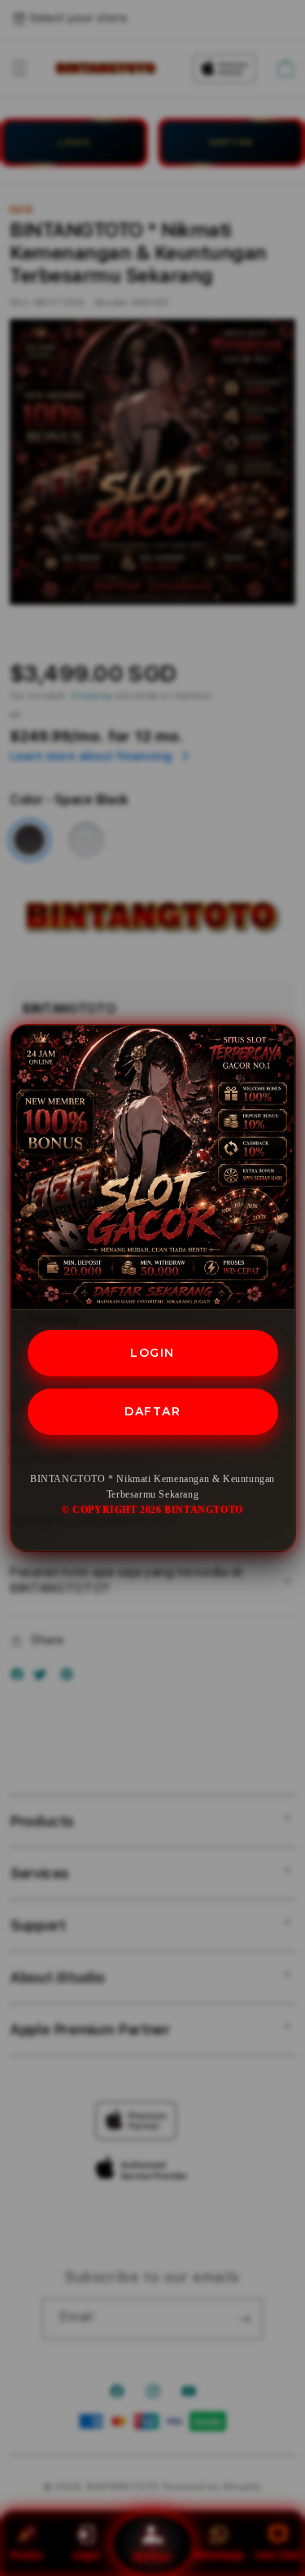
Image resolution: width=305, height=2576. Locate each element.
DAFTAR (152, 1411)
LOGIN (152, 1353)
